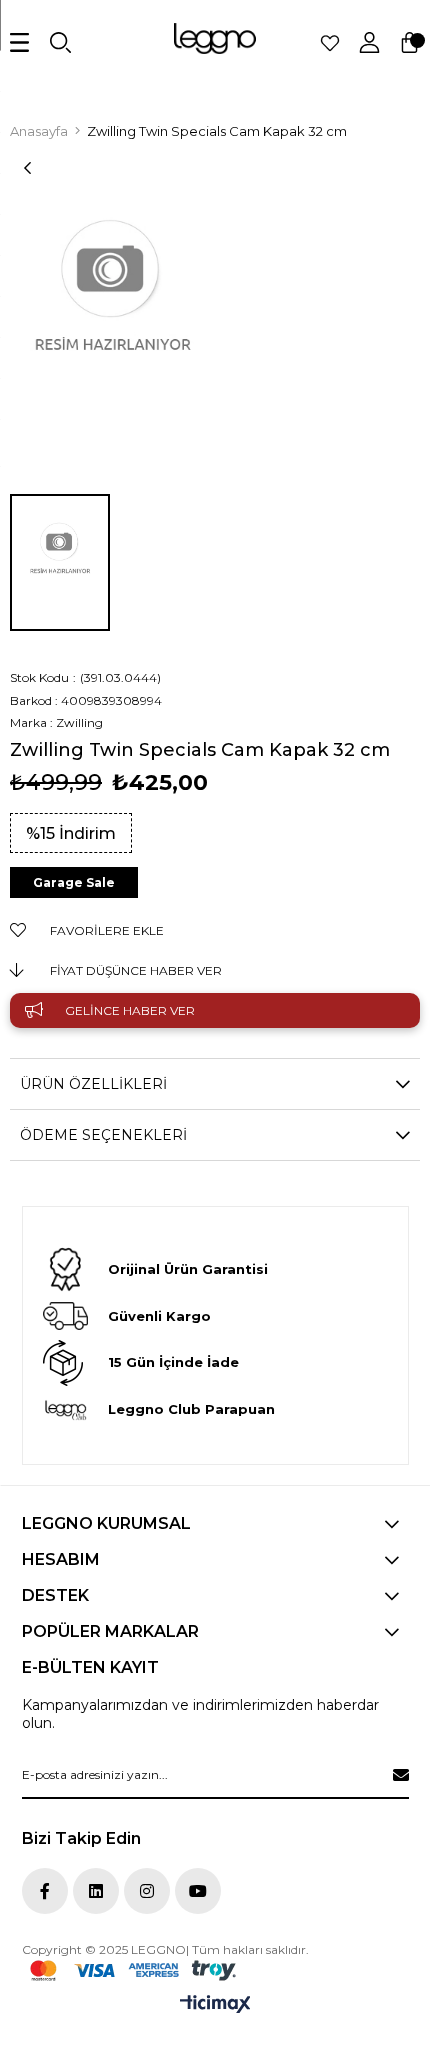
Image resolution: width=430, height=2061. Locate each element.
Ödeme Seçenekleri (103, 1135)
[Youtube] (198, 1891)
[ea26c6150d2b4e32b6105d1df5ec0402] (133, 1970)
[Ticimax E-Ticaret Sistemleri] (215, 2005)
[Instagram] (147, 1891)
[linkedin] (96, 1891)
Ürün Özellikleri (93, 1084)
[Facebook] (45, 1891)
